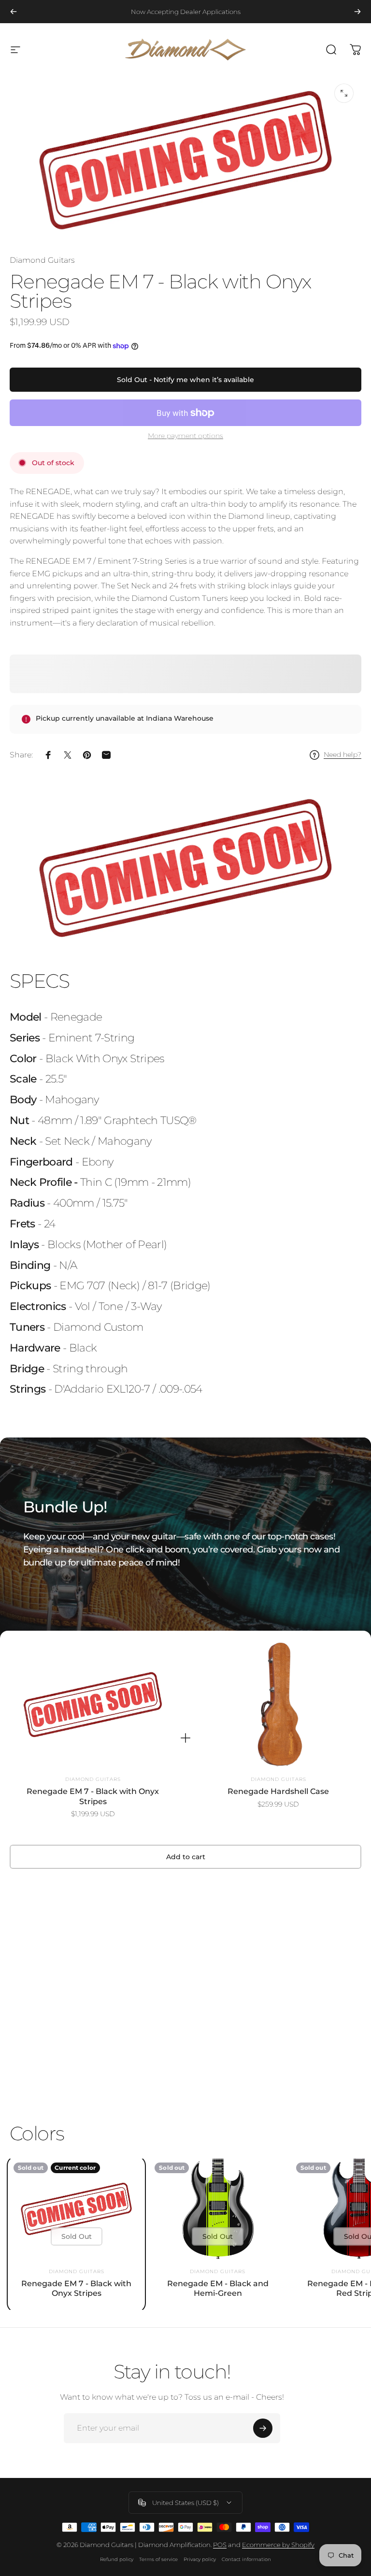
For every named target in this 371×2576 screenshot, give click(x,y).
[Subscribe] (263, 2428)
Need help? (342, 755)
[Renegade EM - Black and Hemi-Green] (217, 2209)
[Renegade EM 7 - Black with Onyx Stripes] (93, 1705)
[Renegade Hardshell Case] (278, 1705)
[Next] (357, 12)
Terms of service (158, 2559)
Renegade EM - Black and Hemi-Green (218, 2288)
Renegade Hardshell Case (278, 1791)
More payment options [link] (185, 436)
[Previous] (14, 12)
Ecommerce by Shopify (278, 2545)
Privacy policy (200, 2559)
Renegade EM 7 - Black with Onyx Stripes (93, 1796)
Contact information (246, 2559)
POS (220, 2545)
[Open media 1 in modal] (344, 93)
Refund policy (117, 2559)
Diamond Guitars (42, 260)
